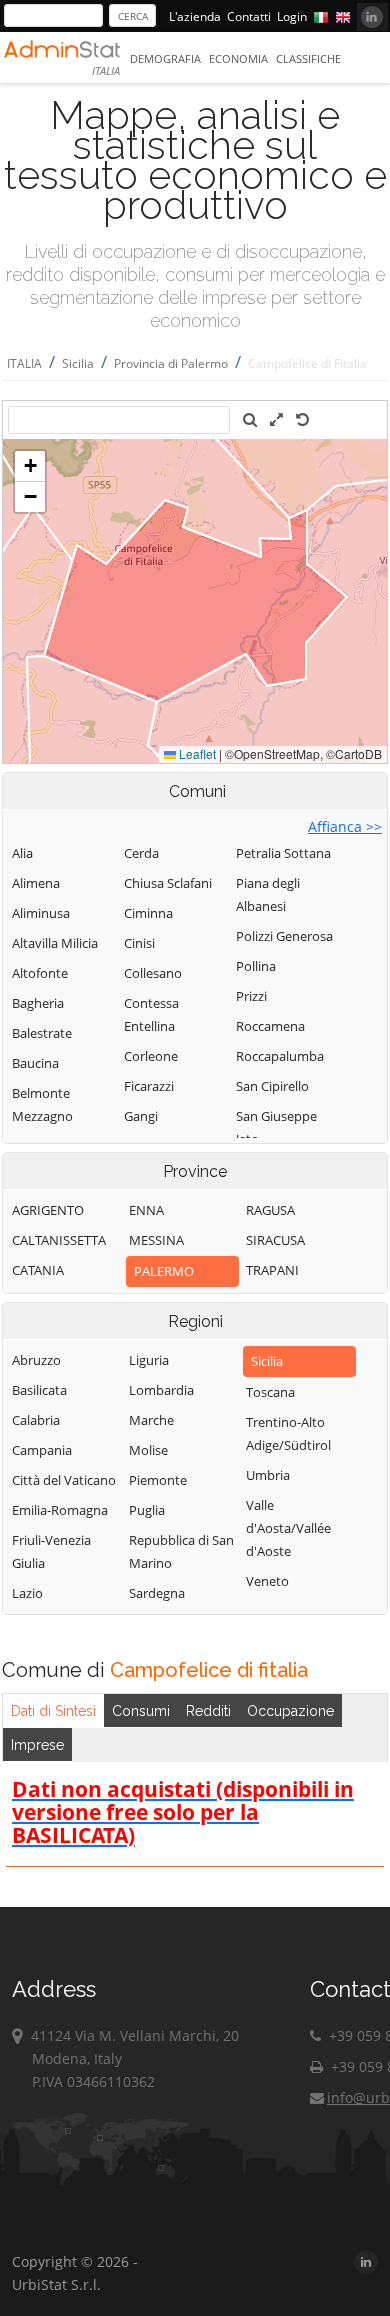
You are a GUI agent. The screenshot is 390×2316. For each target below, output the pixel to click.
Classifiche (308, 58)
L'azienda (195, 16)
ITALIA (24, 363)
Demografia (165, 58)
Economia (238, 58)
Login (292, 16)
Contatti (249, 16)
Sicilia (78, 363)
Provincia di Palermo (171, 363)
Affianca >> (345, 826)
